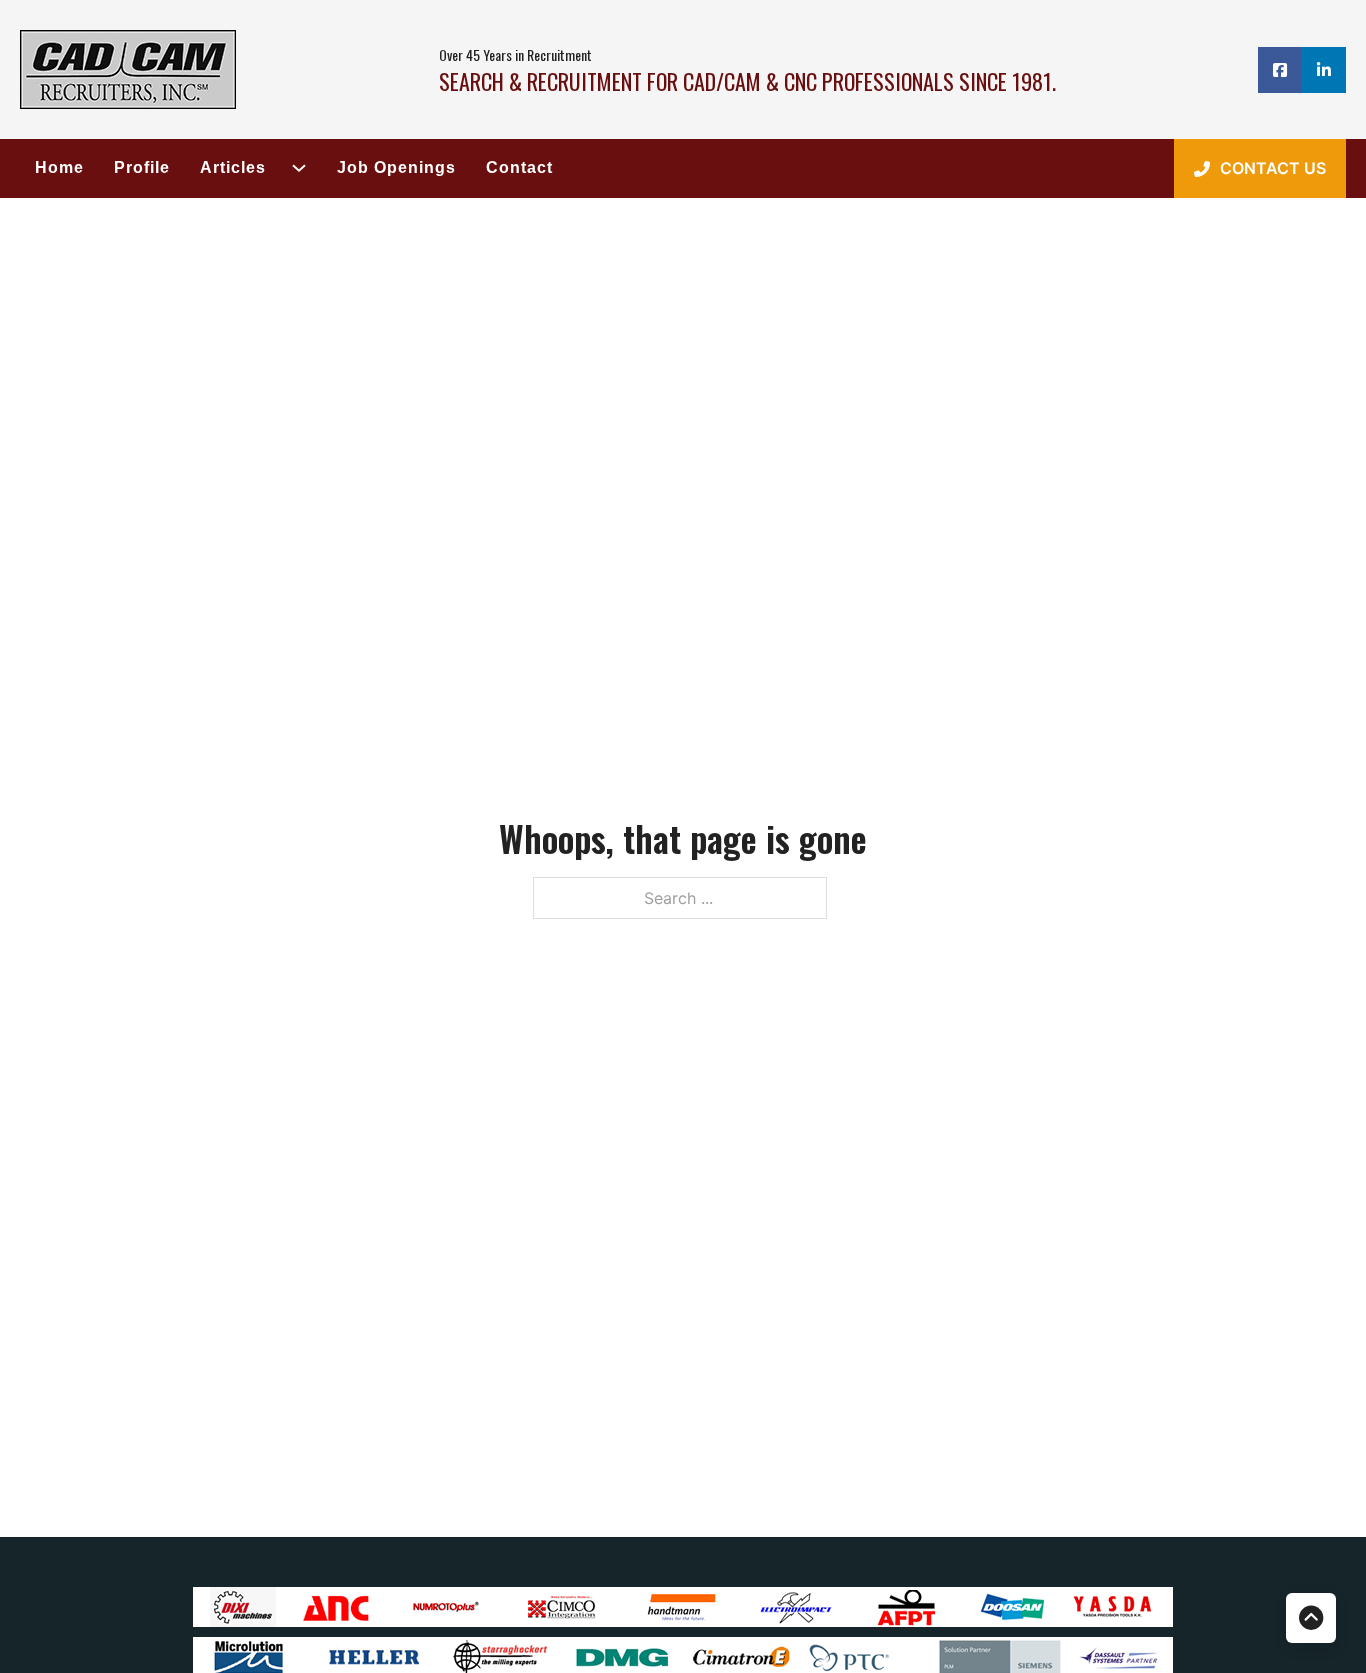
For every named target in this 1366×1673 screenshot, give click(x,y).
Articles (233, 167)
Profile (142, 167)
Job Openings (396, 167)
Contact (519, 167)
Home (59, 167)
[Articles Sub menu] (291, 168)
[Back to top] (1311, 1618)
